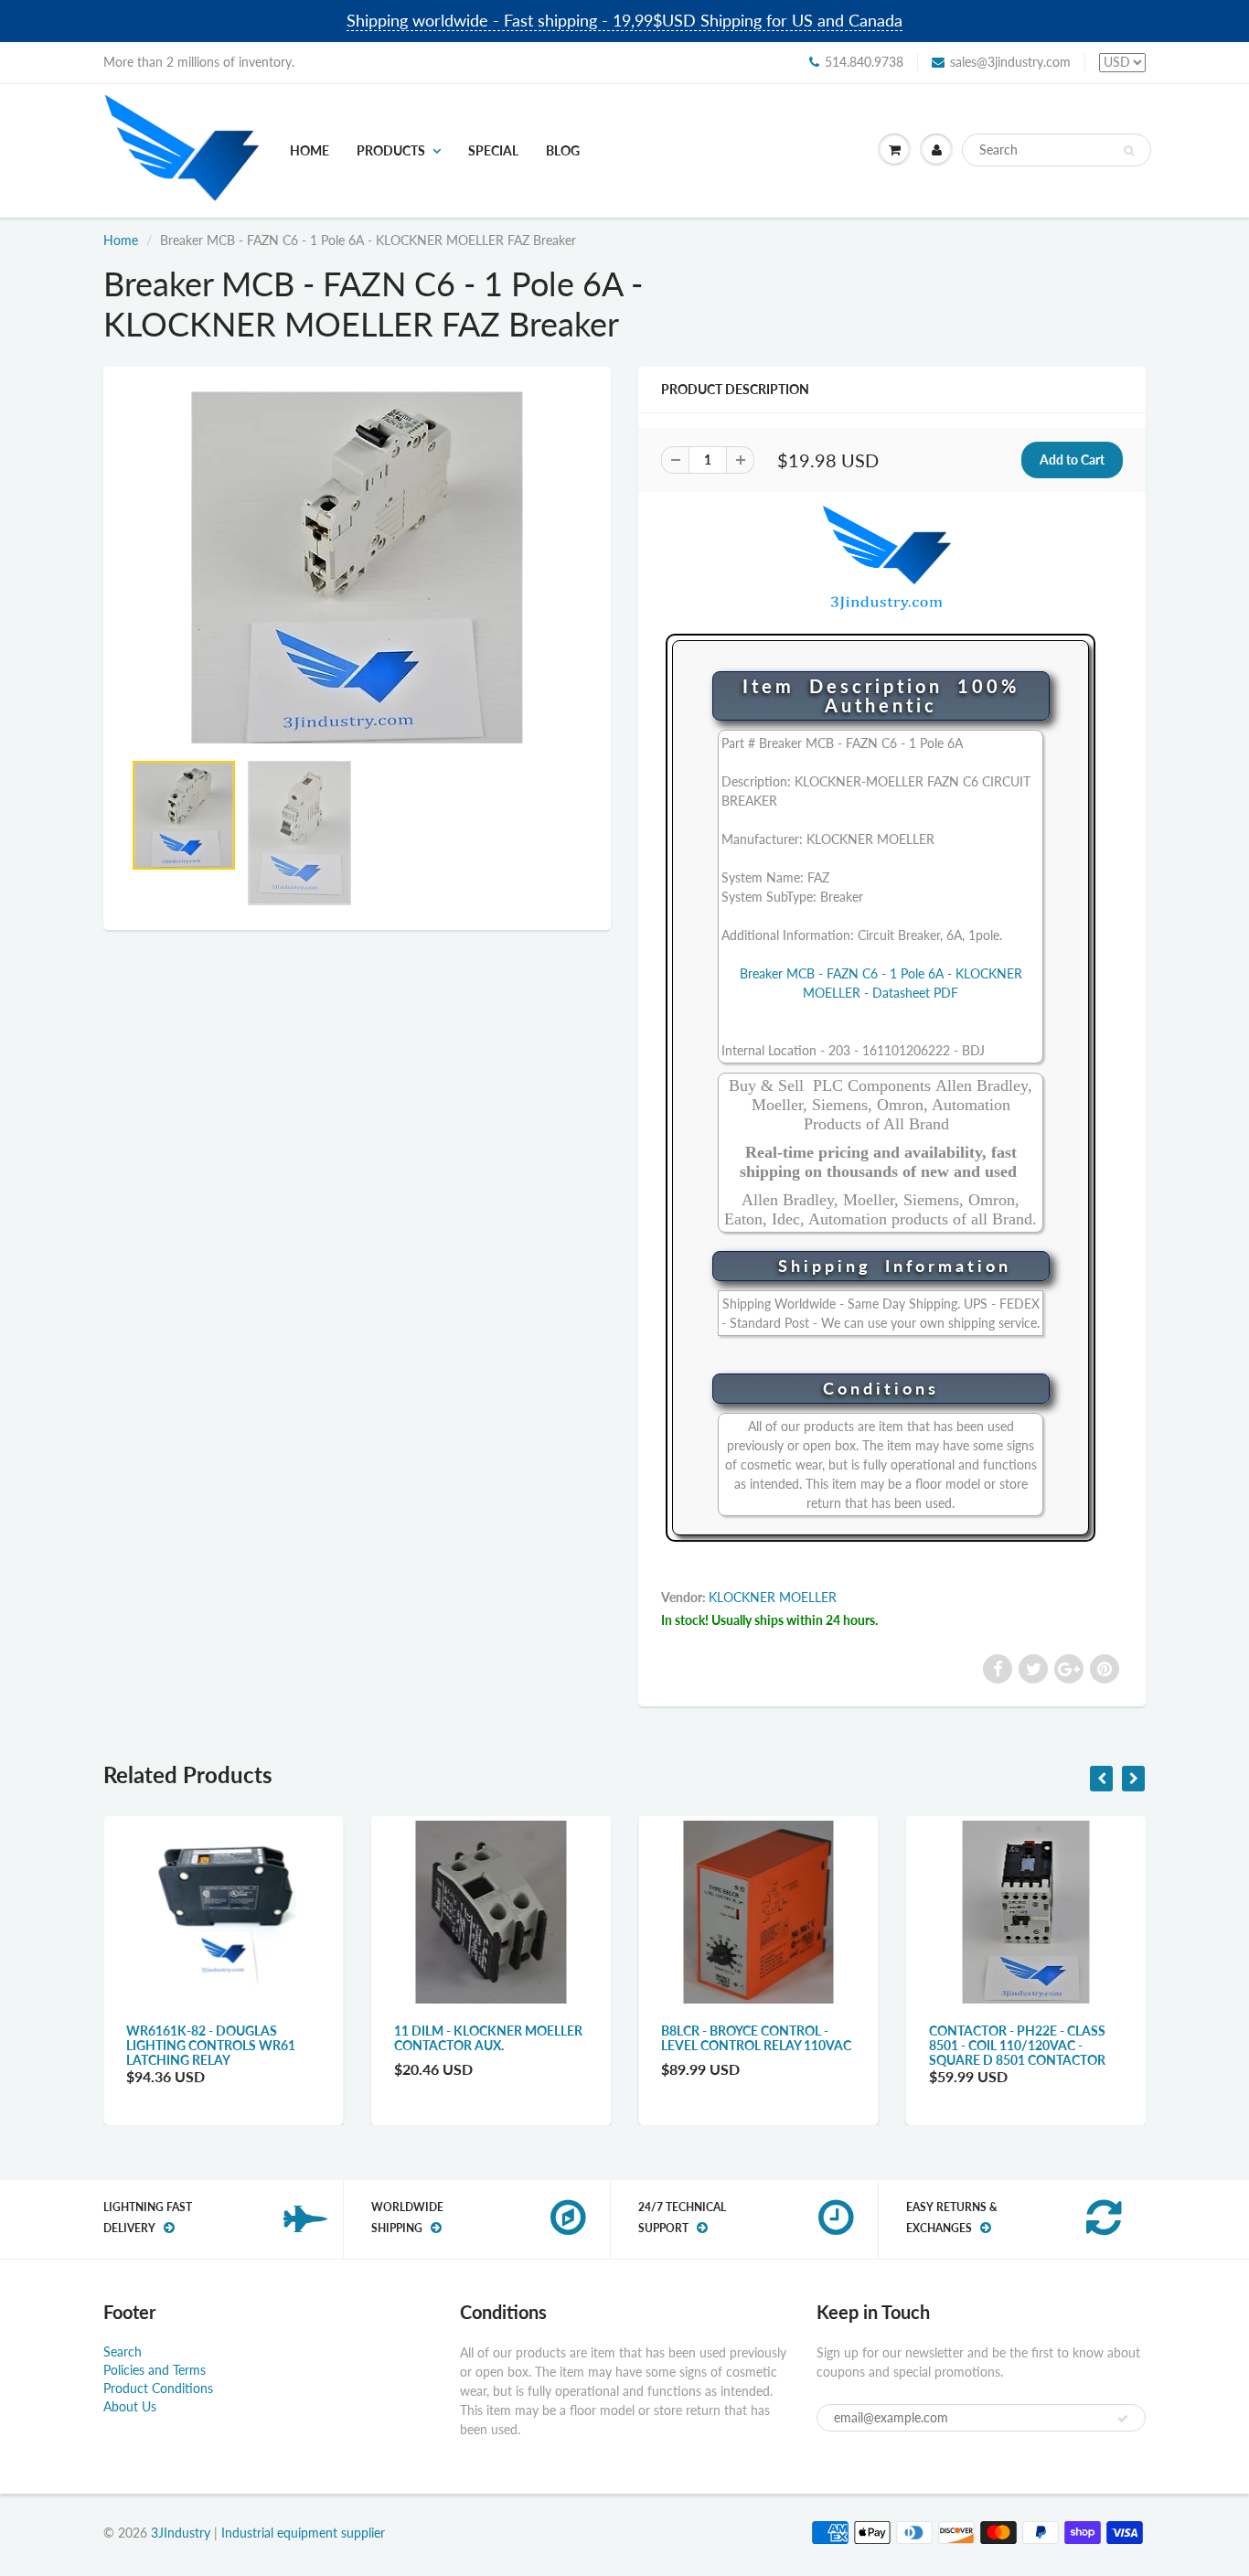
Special (493, 150)
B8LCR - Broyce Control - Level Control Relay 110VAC (756, 2038)
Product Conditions (158, 2388)
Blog (563, 150)
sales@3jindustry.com (1010, 62)
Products (391, 150)
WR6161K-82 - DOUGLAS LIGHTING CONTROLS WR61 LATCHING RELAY (211, 2045)
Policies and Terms (155, 2370)
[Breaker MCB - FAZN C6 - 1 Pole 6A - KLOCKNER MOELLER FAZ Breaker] (357, 567)
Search (123, 2352)
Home (310, 150)
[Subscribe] (1123, 2419)
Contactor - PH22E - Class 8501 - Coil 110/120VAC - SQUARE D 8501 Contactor (1017, 2045)
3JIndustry (181, 2533)
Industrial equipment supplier (303, 2533)
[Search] (1129, 151)
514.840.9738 (864, 62)
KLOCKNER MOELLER (773, 1597)
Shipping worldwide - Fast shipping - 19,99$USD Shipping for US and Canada (624, 20)
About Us (130, 2406)
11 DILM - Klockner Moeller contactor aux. (488, 2038)
